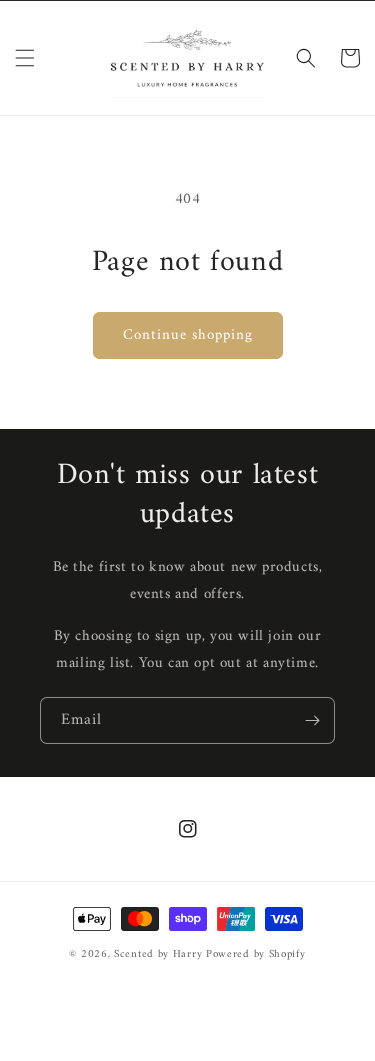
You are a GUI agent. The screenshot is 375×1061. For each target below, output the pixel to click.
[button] (25, 58)
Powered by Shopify (256, 954)
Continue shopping (188, 335)
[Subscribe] (312, 720)
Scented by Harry (160, 954)
